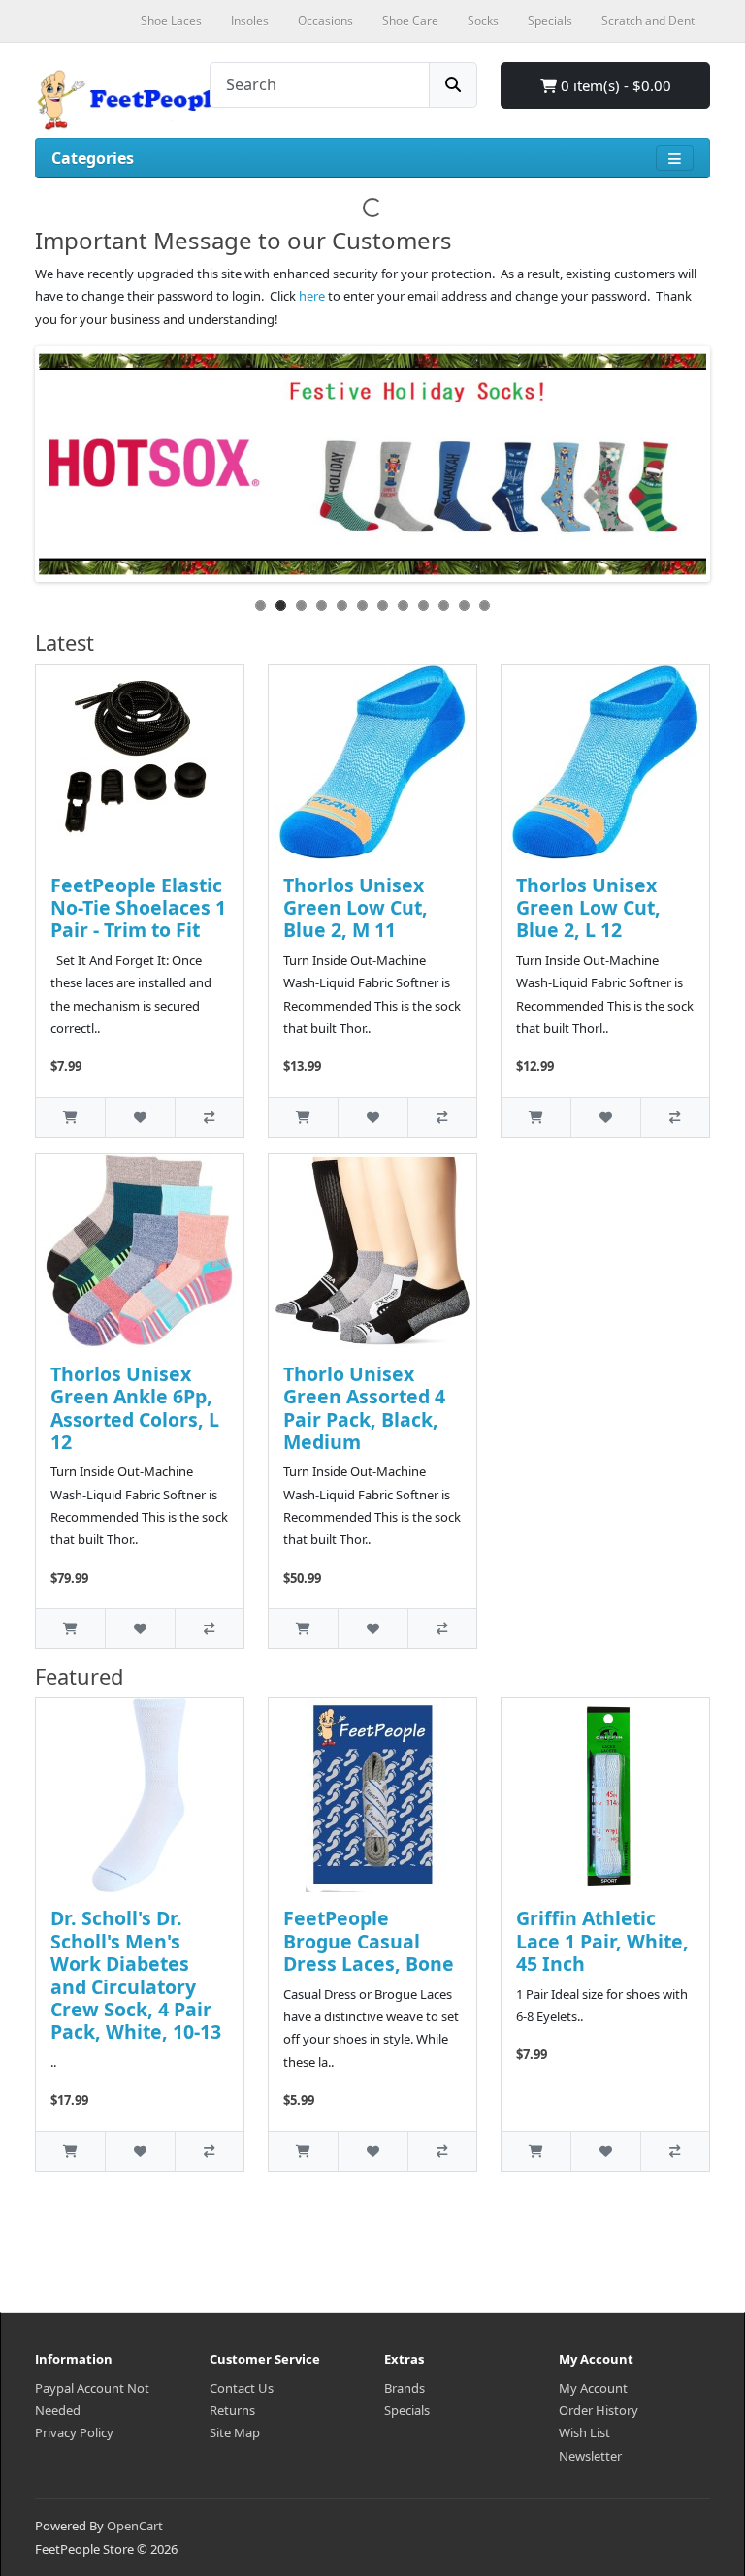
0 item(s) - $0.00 (614, 85)
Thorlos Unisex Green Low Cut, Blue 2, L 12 (588, 908)
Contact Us (242, 2388)
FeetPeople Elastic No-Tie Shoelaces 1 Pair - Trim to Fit (138, 908)
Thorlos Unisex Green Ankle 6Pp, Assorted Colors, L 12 (135, 1408)
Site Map (235, 2432)
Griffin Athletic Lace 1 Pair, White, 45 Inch (602, 1941)
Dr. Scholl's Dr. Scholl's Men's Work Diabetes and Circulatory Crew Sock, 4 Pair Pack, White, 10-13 (136, 1975)
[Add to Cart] (70, 1117)
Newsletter (590, 2456)
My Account (593, 2388)
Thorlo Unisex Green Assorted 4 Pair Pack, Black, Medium (364, 1408)
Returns (232, 2410)
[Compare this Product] (209, 1117)
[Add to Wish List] (139, 1117)
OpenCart (135, 2526)
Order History (599, 2410)
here (312, 296)
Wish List (584, 2432)
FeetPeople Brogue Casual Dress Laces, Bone (369, 1941)
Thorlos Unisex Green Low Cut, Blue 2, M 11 (356, 908)
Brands (405, 2388)
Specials (407, 2410)
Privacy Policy (74, 2432)
